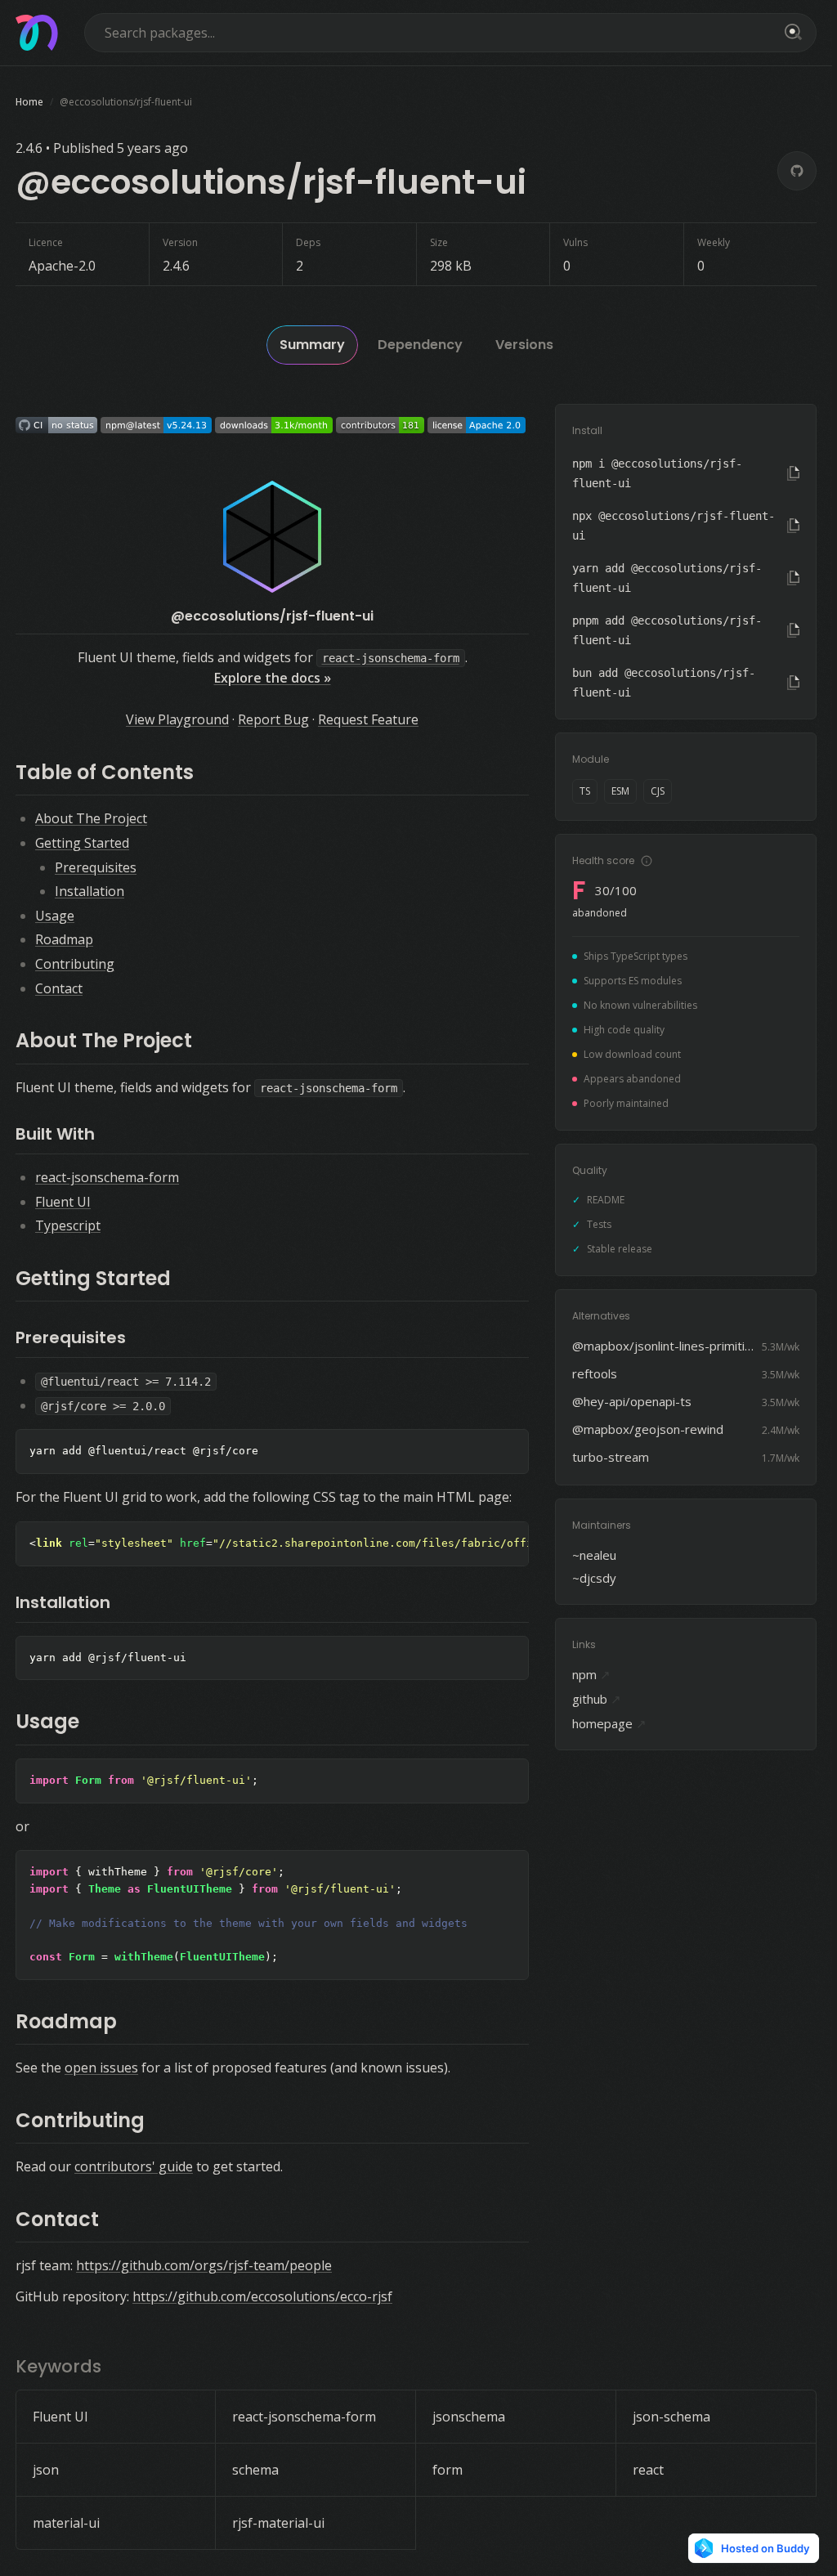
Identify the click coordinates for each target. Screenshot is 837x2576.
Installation (90, 891)
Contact (59, 988)
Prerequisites (96, 867)
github (597, 1699)
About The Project (91, 818)
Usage (55, 916)
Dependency (420, 345)
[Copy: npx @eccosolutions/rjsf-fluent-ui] (793, 526)
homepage (609, 1723)
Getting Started (82, 843)
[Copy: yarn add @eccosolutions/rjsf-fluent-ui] (793, 578)
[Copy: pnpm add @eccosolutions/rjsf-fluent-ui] (793, 630)
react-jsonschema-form (107, 1177)
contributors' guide (134, 2166)
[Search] (790, 33)
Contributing (75, 964)
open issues (101, 2068)
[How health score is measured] (647, 861)
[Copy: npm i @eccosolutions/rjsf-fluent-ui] (793, 473)
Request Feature (368, 719)
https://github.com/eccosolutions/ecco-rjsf (262, 2296)
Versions (524, 345)
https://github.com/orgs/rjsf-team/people (204, 2265)
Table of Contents (105, 772)
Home (29, 102)
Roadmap (64, 939)
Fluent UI (63, 1202)
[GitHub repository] (797, 171)
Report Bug (273, 719)
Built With (55, 1134)
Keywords (58, 2366)
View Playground (177, 719)
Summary (312, 345)
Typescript (68, 1225)
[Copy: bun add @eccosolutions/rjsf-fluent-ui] (793, 683)
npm (591, 1674)
